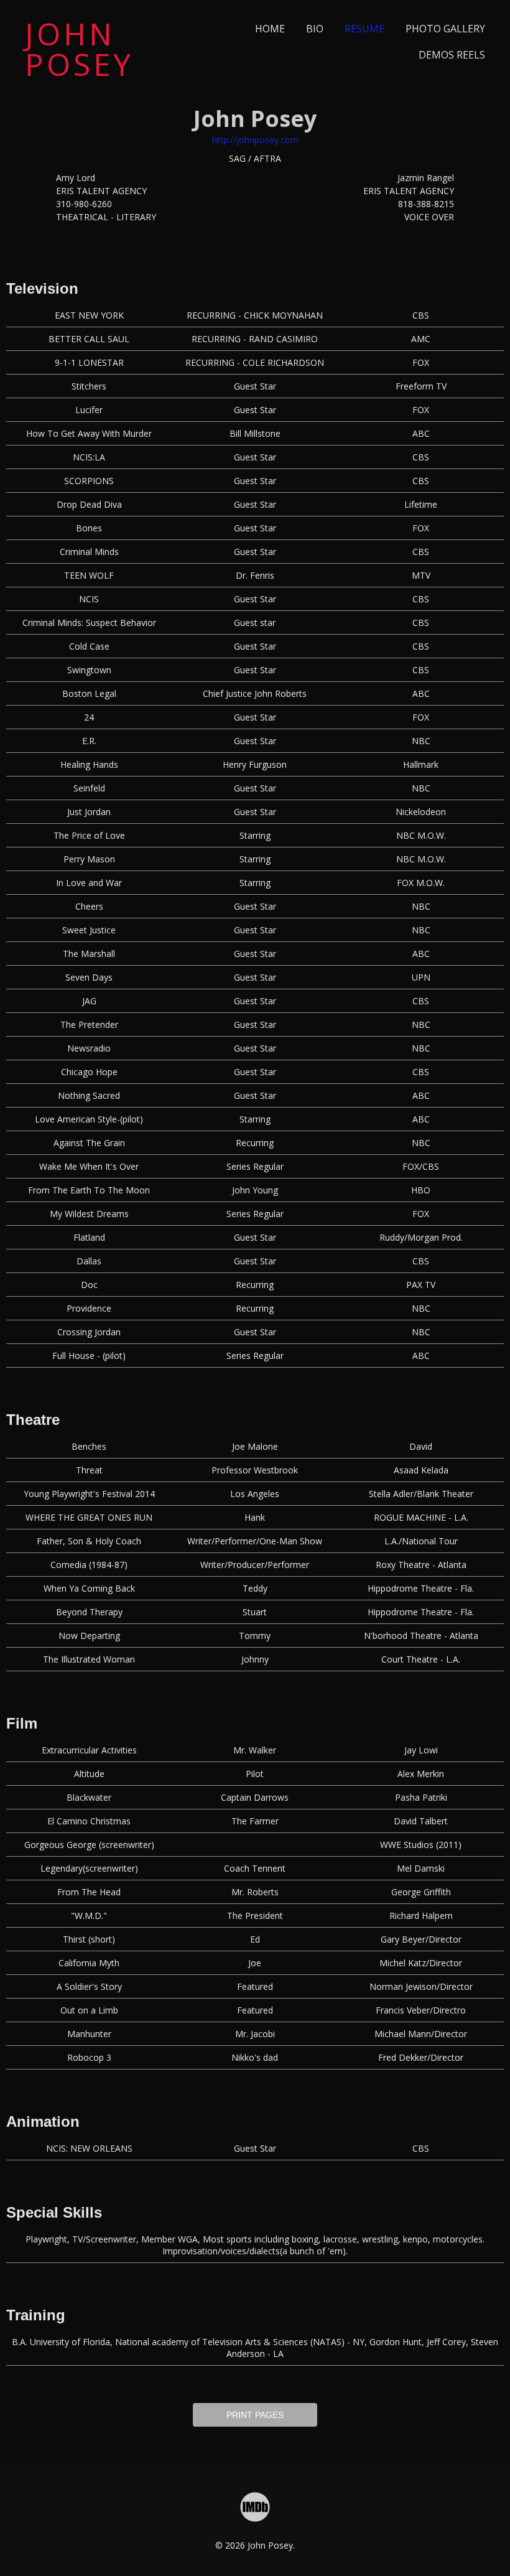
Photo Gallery (445, 29)
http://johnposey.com (255, 140)
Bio (315, 29)
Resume (364, 29)
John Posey (79, 49)
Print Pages (255, 2415)
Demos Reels (452, 55)
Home (270, 29)
